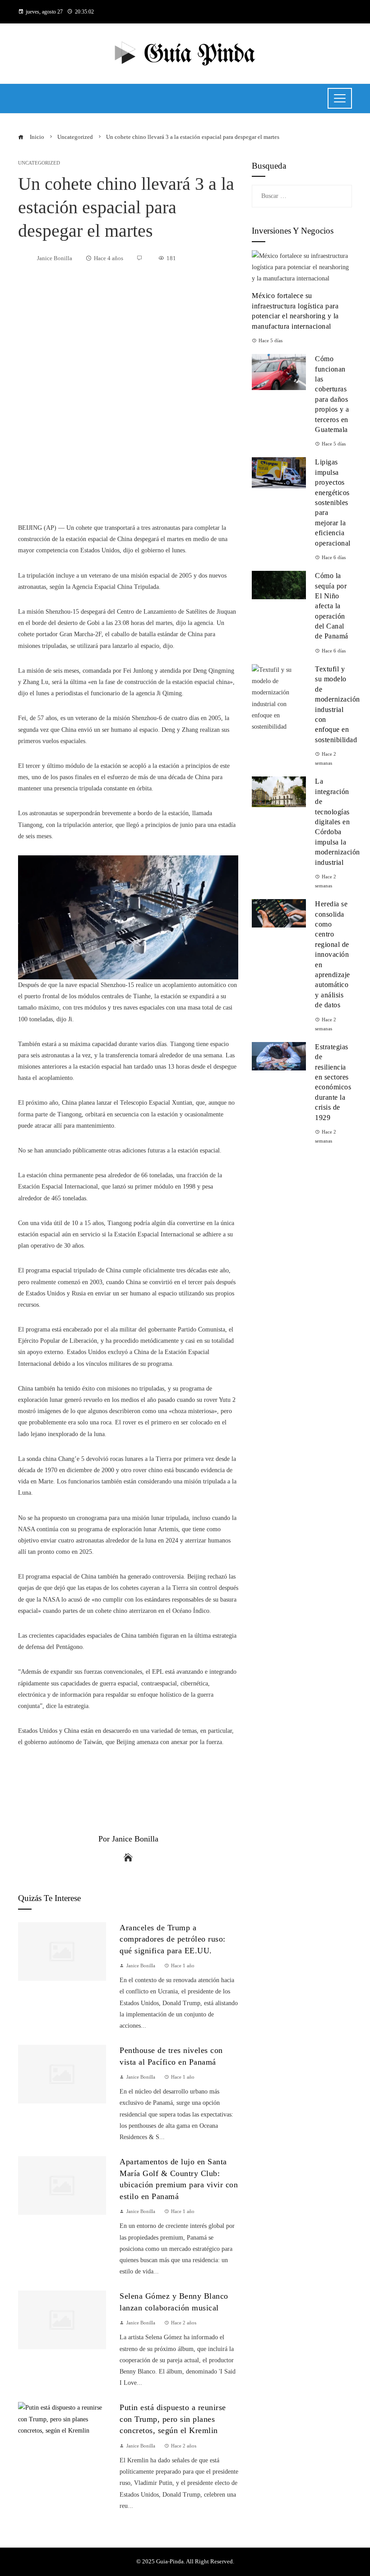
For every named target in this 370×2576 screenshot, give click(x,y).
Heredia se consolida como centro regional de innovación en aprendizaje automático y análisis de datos (333, 954)
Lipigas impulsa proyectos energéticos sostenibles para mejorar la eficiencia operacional (333, 502)
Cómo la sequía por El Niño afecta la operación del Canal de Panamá (332, 606)
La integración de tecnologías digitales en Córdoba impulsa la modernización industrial (338, 822)
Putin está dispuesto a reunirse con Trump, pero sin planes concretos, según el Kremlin (173, 2419)
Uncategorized (39, 163)
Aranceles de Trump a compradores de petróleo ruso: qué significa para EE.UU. (173, 1939)
